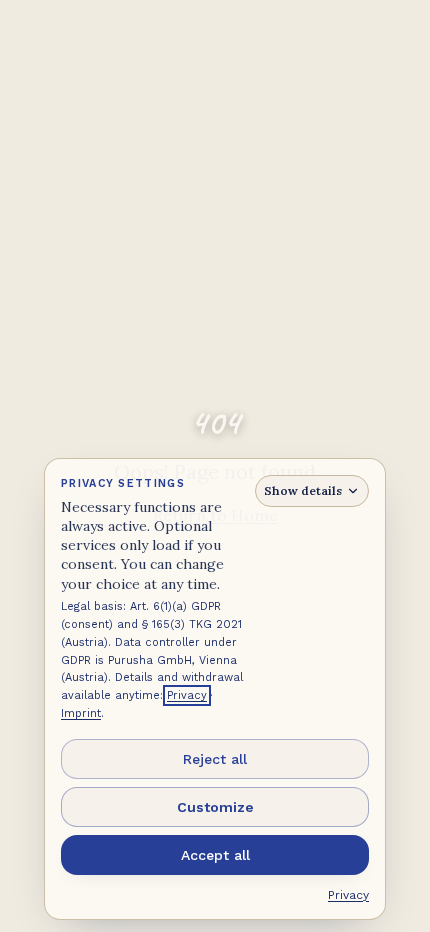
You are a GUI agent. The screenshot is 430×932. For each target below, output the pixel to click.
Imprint (81, 713)
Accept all (215, 855)
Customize (215, 807)
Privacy (187, 695)
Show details (303, 490)
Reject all (215, 759)
